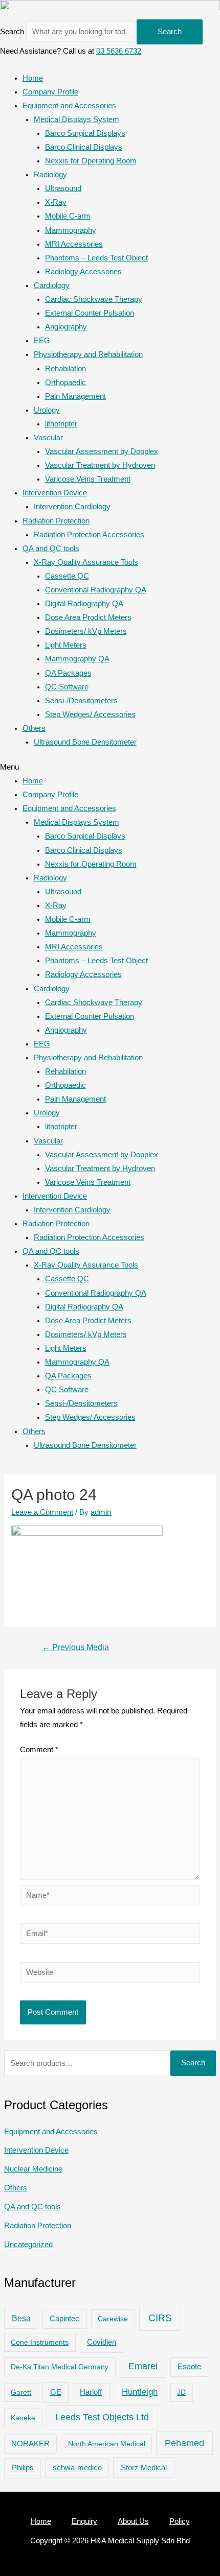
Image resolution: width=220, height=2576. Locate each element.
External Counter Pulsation (90, 313)
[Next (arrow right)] (202, 1288)
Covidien (102, 2342)
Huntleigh (140, 2392)
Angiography (66, 327)
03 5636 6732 (119, 51)
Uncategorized (28, 2245)
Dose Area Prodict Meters (88, 617)
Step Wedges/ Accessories (90, 714)
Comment (39, 1750)
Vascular (48, 438)
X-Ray (56, 202)
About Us (133, 2521)
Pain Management (75, 396)
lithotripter (61, 424)
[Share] (186, 11)
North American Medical (107, 2444)
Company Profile (50, 92)
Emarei (143, 2366)
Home (33, 78)
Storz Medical (144, 2467)
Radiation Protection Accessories (89, 535)
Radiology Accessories (83, 272)
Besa (21, 2318)
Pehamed (184, 2443)
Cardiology (52, 285)
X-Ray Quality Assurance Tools (86, 562)
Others (34, 728)
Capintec (64, 2319)
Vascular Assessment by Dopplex (102, 451)
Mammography (71, 230)
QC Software (67, 687)
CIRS (160, 2318)
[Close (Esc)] (209, 11)
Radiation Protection (56, 521)
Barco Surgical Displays (85, 133)
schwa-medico (77, 2468)
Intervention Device (55, 493)
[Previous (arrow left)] (18, 1288)
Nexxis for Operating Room (91, 161)
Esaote (189, 2367)
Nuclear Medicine (33, 2169)
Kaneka (23, 2418)
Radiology (50, 175)
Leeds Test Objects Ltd (102, 2417)
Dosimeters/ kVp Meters (86, 631)
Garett (21, 2392)
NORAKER (30, 2444)
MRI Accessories (74, 244)
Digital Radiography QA (84, 604)
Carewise (113, 2319)
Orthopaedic (65, 383)
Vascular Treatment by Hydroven (100, 465)
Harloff (91, 2392)
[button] (110, 767)
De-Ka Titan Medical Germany (60, 2367)
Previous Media (75, 1647)
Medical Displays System (76, 120)
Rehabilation (65, 369)
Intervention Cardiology (72, 507)
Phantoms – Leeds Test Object (96, 258)
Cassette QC (67, 576)
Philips (23, 2467)
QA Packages (68, 673)
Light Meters (66, 645)
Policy (180, 2521)
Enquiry (84, 2521)
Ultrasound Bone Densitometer (85, 742)
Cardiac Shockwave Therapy (94, 299)
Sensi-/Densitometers (81, 701)
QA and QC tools (51, 548)
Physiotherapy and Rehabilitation (88, 354)
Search (12, 32)
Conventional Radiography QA (96, 590)
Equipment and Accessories (69, 106)
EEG (42, 341)
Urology (47, 410)
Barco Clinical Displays (84, 147)
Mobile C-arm (68, 216)
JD (181, 2392)
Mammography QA (77, 659)
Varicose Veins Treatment (88, 479)
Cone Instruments (40, 2342)
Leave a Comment (42, 1512)
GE (56, 2392)
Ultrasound (63, 188)
